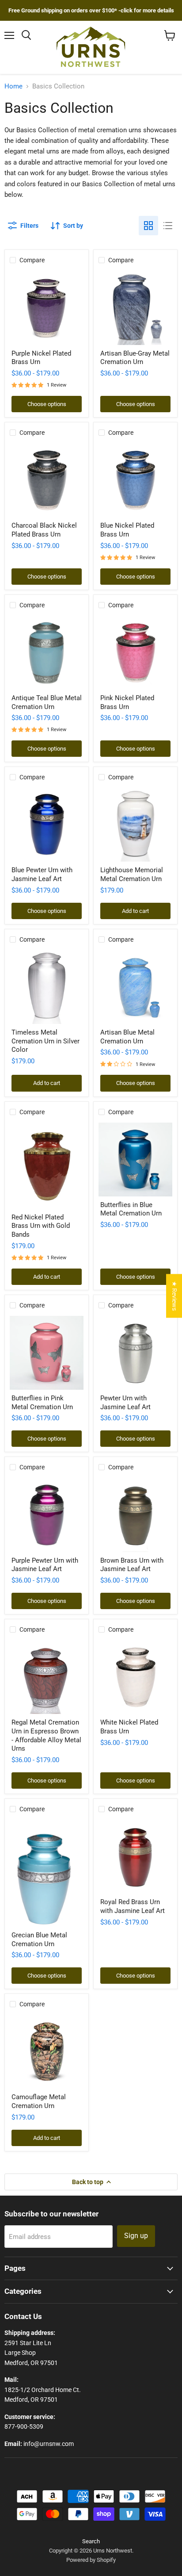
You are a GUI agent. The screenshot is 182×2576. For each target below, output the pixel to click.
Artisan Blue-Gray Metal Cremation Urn (135, 358)
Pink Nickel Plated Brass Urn (127, 702)
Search (91, 2541)
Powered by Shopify (91, 2560)
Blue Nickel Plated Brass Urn (127, 530)
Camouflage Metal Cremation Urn (39, 2101)
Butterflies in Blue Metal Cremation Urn (131, 1209)
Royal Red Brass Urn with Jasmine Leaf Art (133, 1906)
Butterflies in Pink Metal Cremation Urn (42, 1403)
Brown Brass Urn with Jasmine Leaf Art (132, 1565)
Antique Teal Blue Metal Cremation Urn (47, 702)
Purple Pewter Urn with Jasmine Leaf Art (45, 1565)
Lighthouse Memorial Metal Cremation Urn (132, 874)
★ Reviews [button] (174, 1296)
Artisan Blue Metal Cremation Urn (127, 1037)
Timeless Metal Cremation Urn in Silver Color (45, 1041)
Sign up (136, 2236)
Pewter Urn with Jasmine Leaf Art (125, 1403)
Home (13, 86)
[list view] (168, 226)
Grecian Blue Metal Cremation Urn (39, 1940)
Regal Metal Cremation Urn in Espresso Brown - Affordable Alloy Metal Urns (46, 1735)
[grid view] (148, 226)
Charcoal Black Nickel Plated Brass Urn (44, 530)
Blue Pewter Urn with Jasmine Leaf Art (42, 874)
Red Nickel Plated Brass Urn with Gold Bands (41, 1226)
